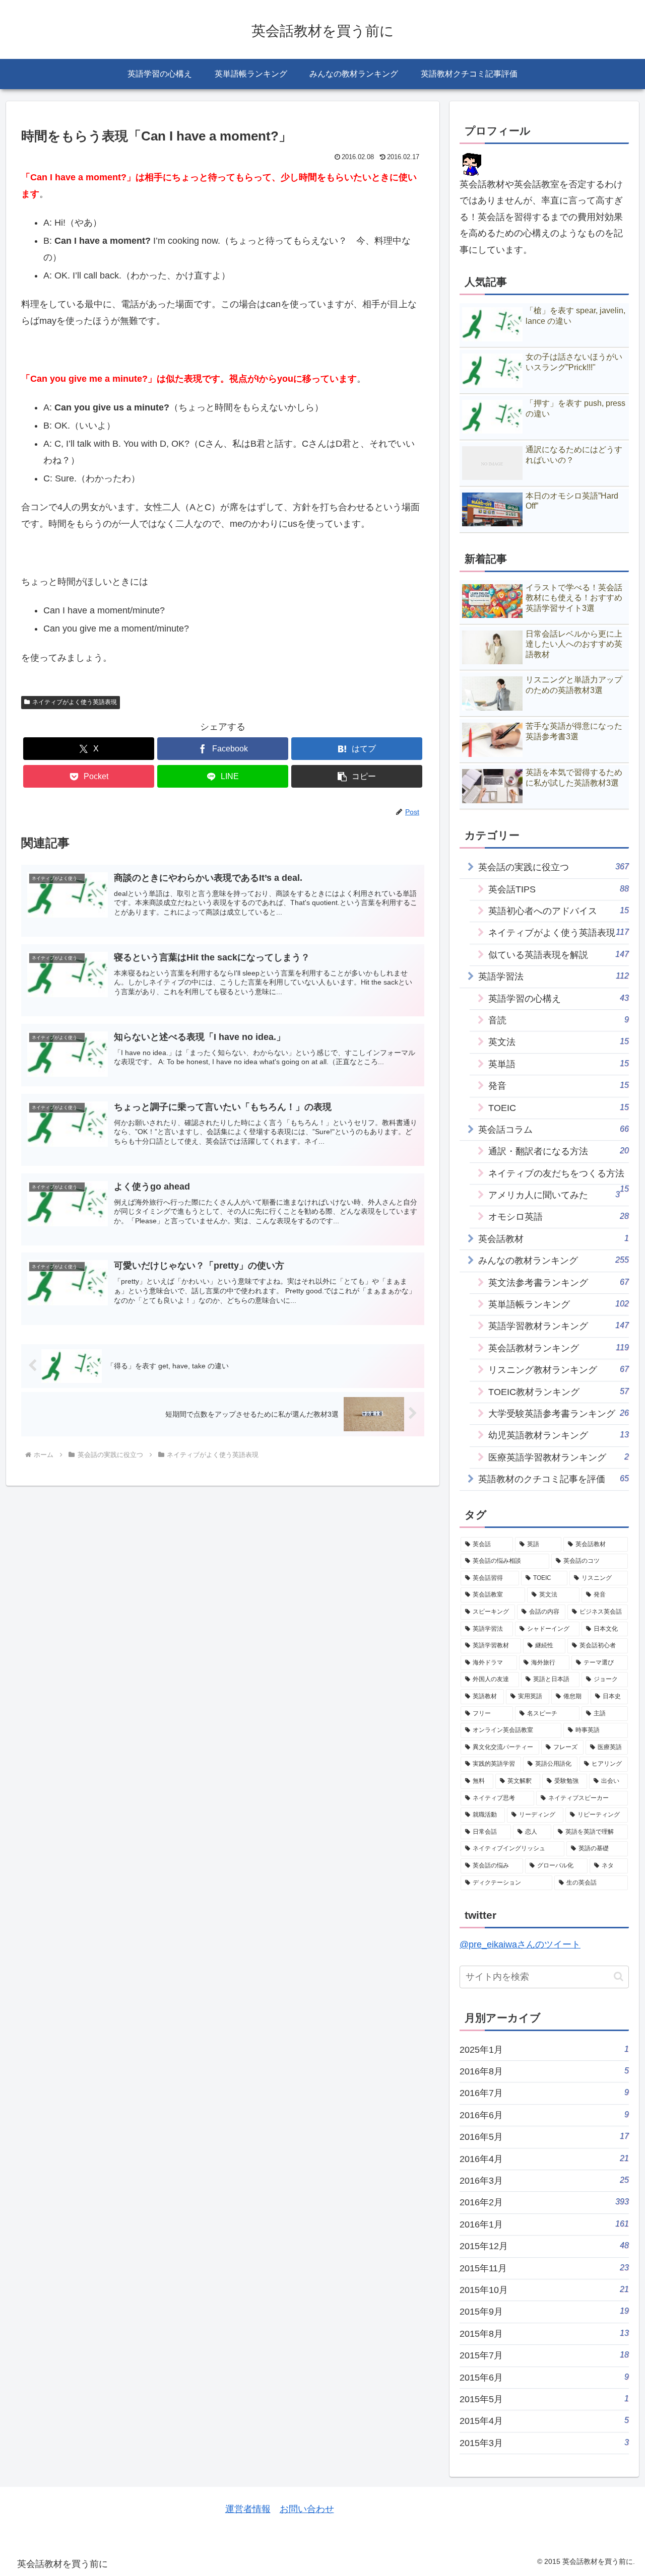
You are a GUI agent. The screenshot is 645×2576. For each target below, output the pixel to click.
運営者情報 (248, 2509)
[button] (357, 776)
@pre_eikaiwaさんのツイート (520, 1944)
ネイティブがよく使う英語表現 (75, 702)
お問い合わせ (307, 2509)
